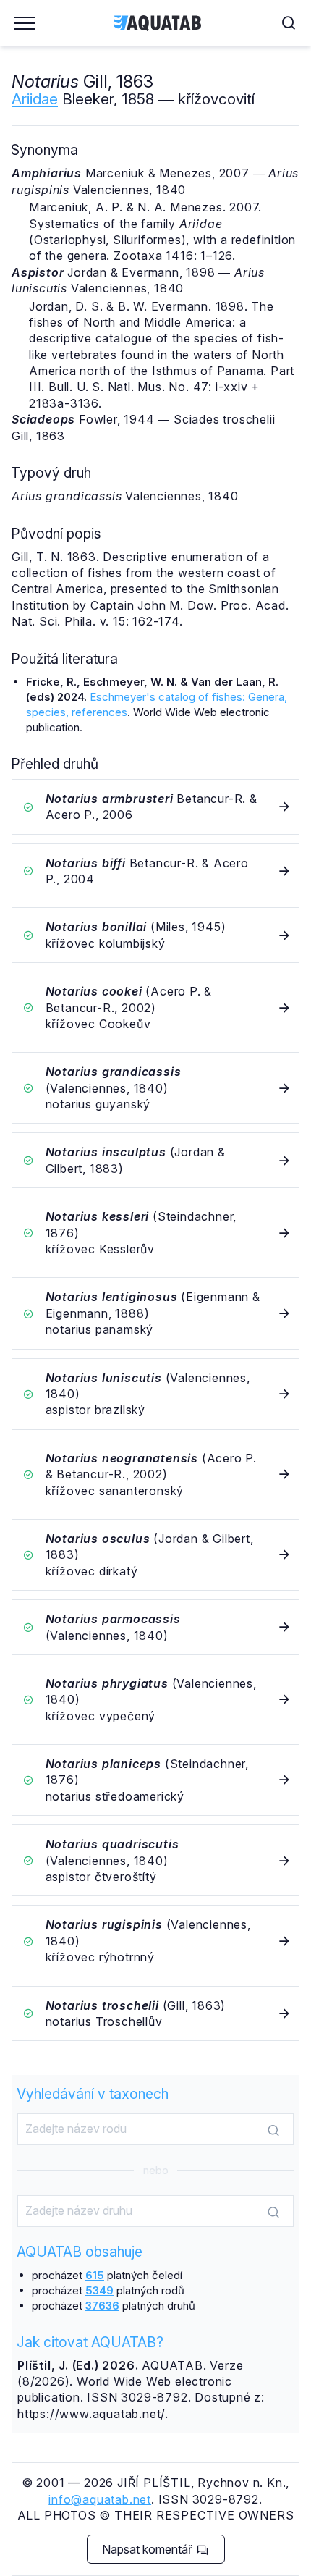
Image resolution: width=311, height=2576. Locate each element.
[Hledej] (273, 2130)
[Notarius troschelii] (155, 2014)
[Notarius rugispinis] (155, 1941)
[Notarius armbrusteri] (155, 807)
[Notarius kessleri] (155, 1233)
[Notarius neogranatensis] (155, 1474)
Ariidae (35, 99)
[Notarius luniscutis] (155, 1394)
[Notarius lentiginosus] (155, 1313)
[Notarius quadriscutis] (155, 1860)
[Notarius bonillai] (155, 935)
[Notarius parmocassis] (155, 1627)
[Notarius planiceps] (155, 1780)
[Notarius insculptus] (155, 1160)
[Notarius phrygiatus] (155, 1700)
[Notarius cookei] (155, 1007)
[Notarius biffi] (155, 871)
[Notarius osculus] (155, 1555)
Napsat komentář (149, 2549)
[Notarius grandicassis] (155, 1088)
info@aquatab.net (100, 2499)
